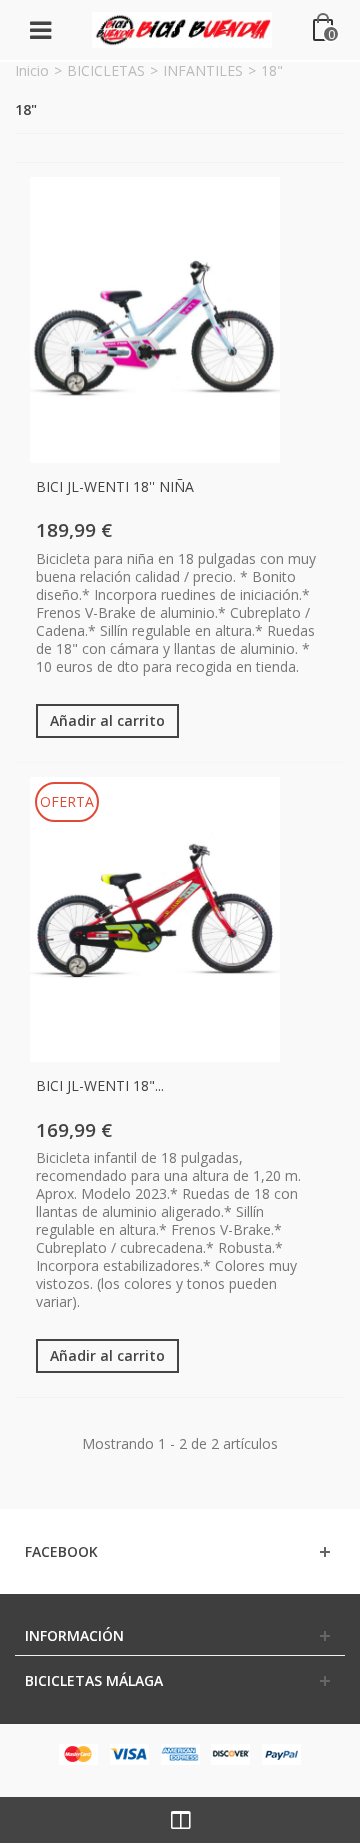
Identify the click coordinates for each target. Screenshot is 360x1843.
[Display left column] (180, 1820)
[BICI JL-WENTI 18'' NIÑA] (155, 320)
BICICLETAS (106, 70)
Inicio (32, 70)
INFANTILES (203, 70)
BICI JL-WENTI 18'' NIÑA (115, 486)
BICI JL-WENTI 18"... (100, 1085)
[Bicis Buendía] (182, 28)
